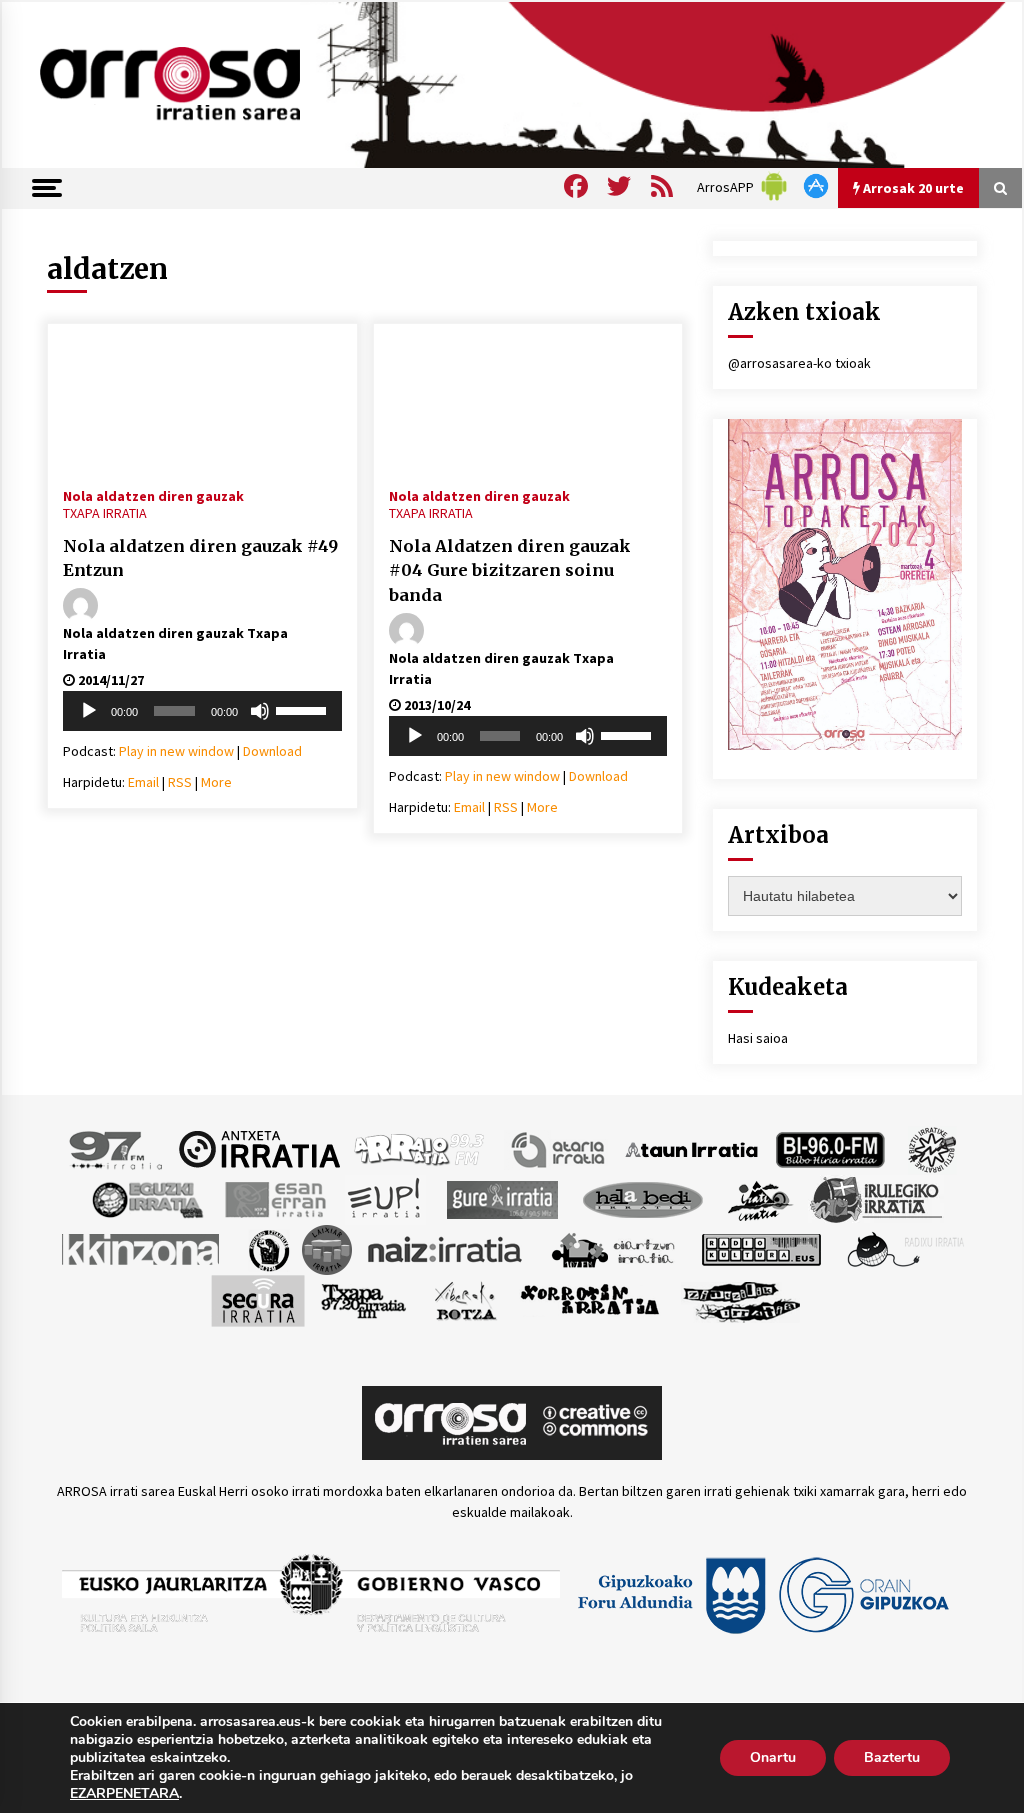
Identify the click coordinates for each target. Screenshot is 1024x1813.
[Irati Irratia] (761, 1198)
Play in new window (176, 751)
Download (272, 751)
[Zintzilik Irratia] (742, 1299)
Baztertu (892, 1757)
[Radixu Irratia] (904, 1248)
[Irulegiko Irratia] (876, 1198)
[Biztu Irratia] (932, 1148)
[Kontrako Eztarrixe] (267, 1248)
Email (143, 782)
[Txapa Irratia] (363, 1299)
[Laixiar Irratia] (327, 1248)
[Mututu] (260, 711)
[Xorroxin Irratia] (589, 1299)
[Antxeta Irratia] (259, 1148)
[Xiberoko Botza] (464, 1299)
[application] (202, 711)
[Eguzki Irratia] (146, 1198)
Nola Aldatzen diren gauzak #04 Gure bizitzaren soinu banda (510, 570)
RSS (180, 782)
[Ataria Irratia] (559, 1148)
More (216, 782)
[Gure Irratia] (502, 1198)
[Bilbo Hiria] (830, 1148)
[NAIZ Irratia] (446, 1248)
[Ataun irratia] (692, 1148)
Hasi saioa (758, 1038)
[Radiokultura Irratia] (761, 1248)
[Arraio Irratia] (420, 1148)
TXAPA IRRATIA (105, 513)
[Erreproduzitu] (89, 711)
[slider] (304, 709)
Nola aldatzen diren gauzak (153, 495)
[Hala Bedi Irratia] (642, 1198)
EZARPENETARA (124, 1794)
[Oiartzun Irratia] (613, 1248)
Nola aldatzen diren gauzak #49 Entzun (200, 558)
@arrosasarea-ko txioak (799, 363)
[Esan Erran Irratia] (274, 1198)
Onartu (773, 1757)
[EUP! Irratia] (385, 1198)
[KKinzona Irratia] (142, 1248)
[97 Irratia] (117, 1148)
